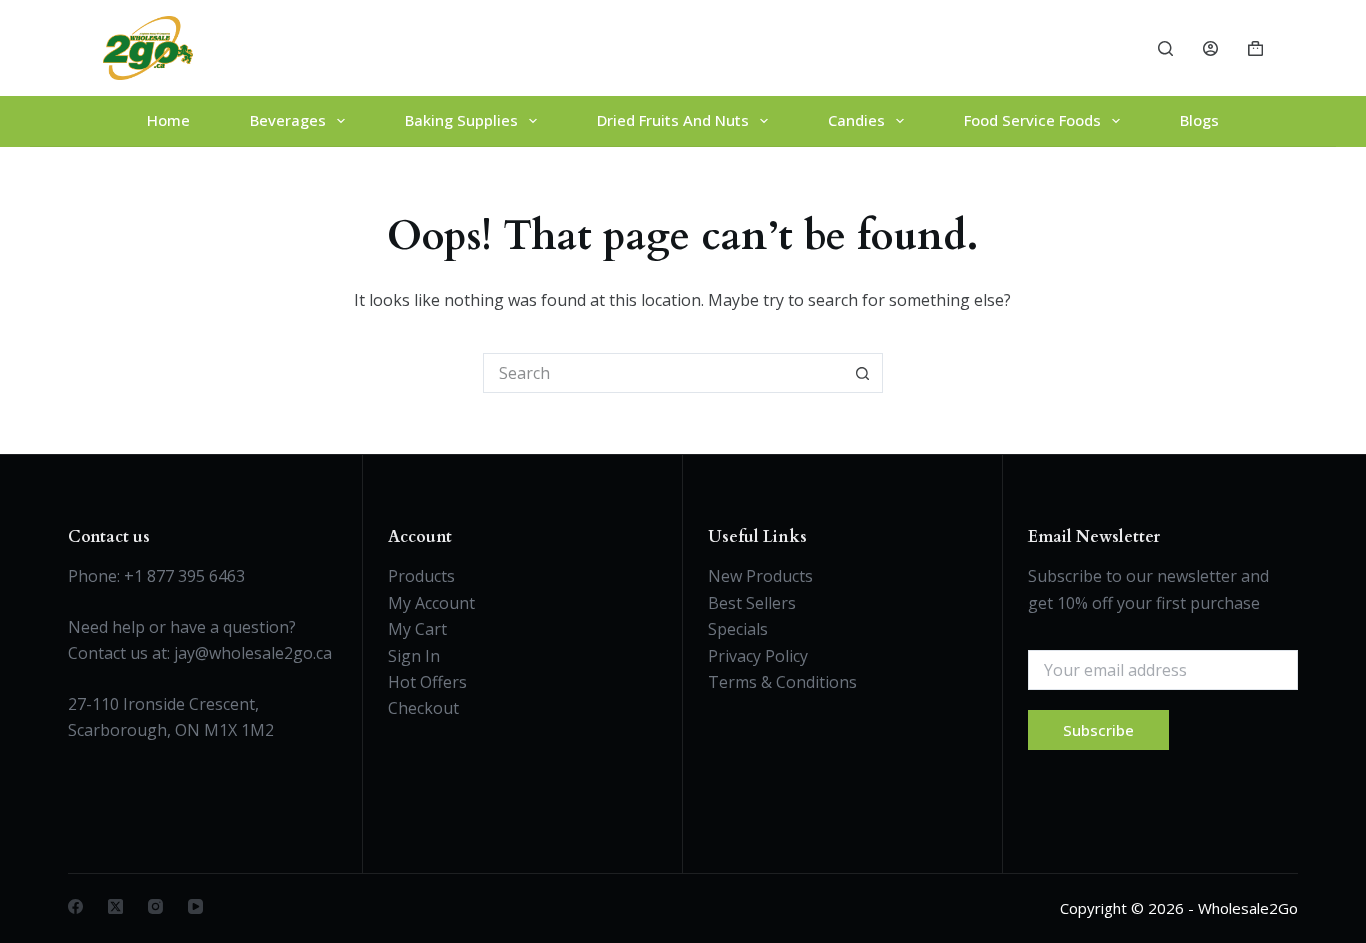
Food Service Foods (1032, 120)
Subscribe (1098, 730)
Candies (856, 120)
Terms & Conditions (782, 682)
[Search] (1165, 48)
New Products (760, 576)
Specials (738, 629)
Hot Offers (427, 682)
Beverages (288, 120)
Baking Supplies (461, 120)
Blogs (1199, 120)
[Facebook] (75, 906)
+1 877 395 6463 (184, 576)
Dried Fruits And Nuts (673, 120)
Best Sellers (752, 603)
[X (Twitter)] (115, 906)
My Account (431, 603)
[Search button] (863, 373)
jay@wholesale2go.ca (253, 653)
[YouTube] (195, 906)
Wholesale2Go (1248, 908)
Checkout (423, 708)
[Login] (1210, 48)
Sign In (414, 656)
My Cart (417, 629)
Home (168, 120)
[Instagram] (155, 906)
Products (421, 576)
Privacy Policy (758, 656)
